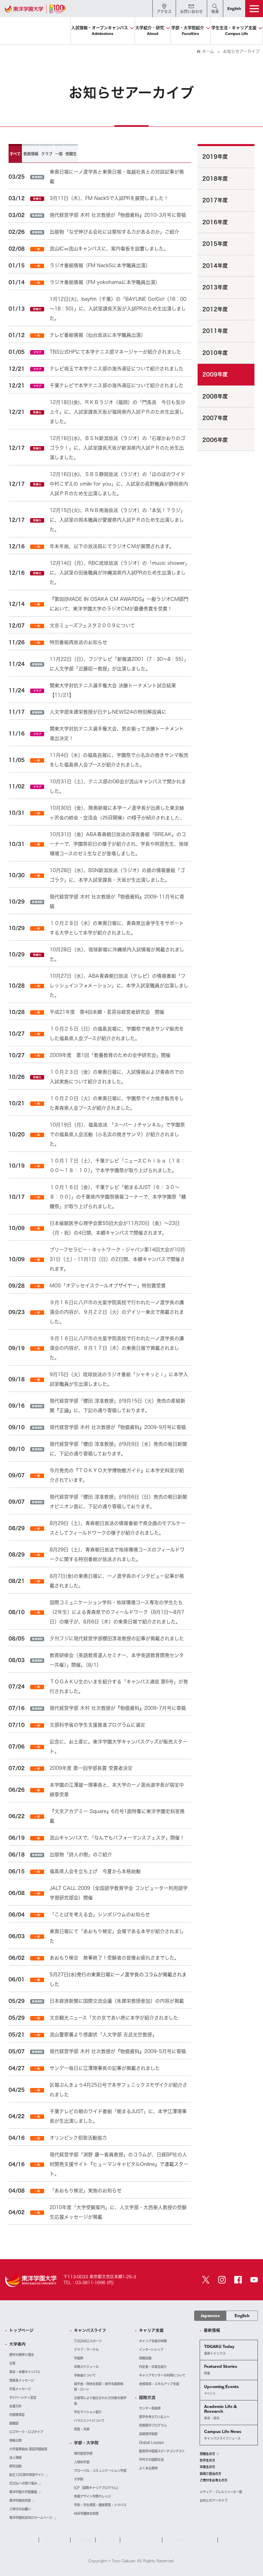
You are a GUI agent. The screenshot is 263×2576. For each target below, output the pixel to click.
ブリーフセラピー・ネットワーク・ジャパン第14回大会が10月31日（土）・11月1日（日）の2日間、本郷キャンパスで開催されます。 (117, 1259)
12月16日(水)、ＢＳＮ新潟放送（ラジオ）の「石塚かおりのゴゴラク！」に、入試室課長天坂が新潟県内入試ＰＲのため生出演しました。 (117, 448)
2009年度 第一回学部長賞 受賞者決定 (91, 1768)
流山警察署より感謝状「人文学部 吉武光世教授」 (103, 2035)
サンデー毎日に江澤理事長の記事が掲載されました (105, 2068)
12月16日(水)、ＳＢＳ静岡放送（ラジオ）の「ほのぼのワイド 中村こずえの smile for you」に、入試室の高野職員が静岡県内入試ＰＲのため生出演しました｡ (119, 484)
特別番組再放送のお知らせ (78, 642)
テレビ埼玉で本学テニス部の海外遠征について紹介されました (117, 369)
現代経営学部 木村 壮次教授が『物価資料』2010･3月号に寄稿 (118, 215)
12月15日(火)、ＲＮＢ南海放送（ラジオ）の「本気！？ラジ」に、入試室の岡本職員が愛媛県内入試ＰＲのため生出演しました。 (117, 520)
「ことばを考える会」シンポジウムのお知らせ (100, 1915)
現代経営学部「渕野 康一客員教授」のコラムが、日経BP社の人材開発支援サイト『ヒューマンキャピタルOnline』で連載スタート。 (119, 2164)
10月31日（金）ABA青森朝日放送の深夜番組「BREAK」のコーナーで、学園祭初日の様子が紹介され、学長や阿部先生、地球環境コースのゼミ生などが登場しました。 (119, 844)
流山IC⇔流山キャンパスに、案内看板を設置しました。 (109, 249)
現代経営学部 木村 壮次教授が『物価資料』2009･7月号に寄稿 (118, 1708)
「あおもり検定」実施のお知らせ (86, 2191)
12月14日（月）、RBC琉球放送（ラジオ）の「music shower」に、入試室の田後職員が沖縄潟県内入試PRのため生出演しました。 (118, 573)
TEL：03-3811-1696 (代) (89, 2282)
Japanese (210, 2316)
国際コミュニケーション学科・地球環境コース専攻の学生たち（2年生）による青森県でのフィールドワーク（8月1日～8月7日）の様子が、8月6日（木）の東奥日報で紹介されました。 (117, 1612)
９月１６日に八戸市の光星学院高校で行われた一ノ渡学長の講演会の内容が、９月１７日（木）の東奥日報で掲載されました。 (117, 1348)
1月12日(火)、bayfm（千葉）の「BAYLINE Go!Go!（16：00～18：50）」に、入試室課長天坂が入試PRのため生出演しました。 (118, 309)
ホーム (208, 51)
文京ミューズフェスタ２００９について (92, 625)
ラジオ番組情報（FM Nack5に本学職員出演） (100, 265)
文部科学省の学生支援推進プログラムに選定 (97, 1725)
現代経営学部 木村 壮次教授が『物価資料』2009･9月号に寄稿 (118, 1427)
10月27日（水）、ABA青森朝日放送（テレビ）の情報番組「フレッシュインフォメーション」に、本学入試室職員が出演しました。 (119, 986)
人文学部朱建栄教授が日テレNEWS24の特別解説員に (108, 712)
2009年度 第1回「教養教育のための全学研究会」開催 (110, 1055)
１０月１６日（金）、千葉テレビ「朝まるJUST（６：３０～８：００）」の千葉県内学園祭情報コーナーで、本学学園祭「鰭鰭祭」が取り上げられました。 (118, 1197)
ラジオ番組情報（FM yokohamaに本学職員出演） (105, 282)
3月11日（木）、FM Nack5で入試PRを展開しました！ (109, 198)
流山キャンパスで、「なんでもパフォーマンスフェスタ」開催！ (117, 1838)
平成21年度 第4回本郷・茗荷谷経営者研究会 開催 (107, 1012)
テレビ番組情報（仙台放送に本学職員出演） (98, 335)
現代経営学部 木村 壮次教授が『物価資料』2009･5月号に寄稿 (118, 2051)
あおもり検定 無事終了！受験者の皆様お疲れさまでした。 (114, 1958)
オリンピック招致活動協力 (78, 2138)
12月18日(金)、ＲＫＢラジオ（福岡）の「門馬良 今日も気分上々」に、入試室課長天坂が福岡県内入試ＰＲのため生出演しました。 (117, 412)
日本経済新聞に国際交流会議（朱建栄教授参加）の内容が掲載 (117, 2001)
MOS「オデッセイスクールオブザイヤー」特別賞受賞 (108, 1286)
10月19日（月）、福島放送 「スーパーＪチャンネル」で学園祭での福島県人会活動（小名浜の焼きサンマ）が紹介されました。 (117, 1134)
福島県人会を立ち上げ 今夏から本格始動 (95, 1871)
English (242, 2316)
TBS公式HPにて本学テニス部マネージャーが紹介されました (115, 352)
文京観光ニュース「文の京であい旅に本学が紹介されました (114, 2018)
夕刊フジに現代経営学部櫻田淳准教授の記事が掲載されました (117, 1638)
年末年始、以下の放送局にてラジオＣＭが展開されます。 (112, 546)
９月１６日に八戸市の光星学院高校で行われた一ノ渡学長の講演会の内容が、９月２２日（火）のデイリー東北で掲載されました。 (117, 1312)
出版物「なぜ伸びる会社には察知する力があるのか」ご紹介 (114, 232)
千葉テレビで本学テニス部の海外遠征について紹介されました (117, 385)
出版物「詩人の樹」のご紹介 (81, 1855)
